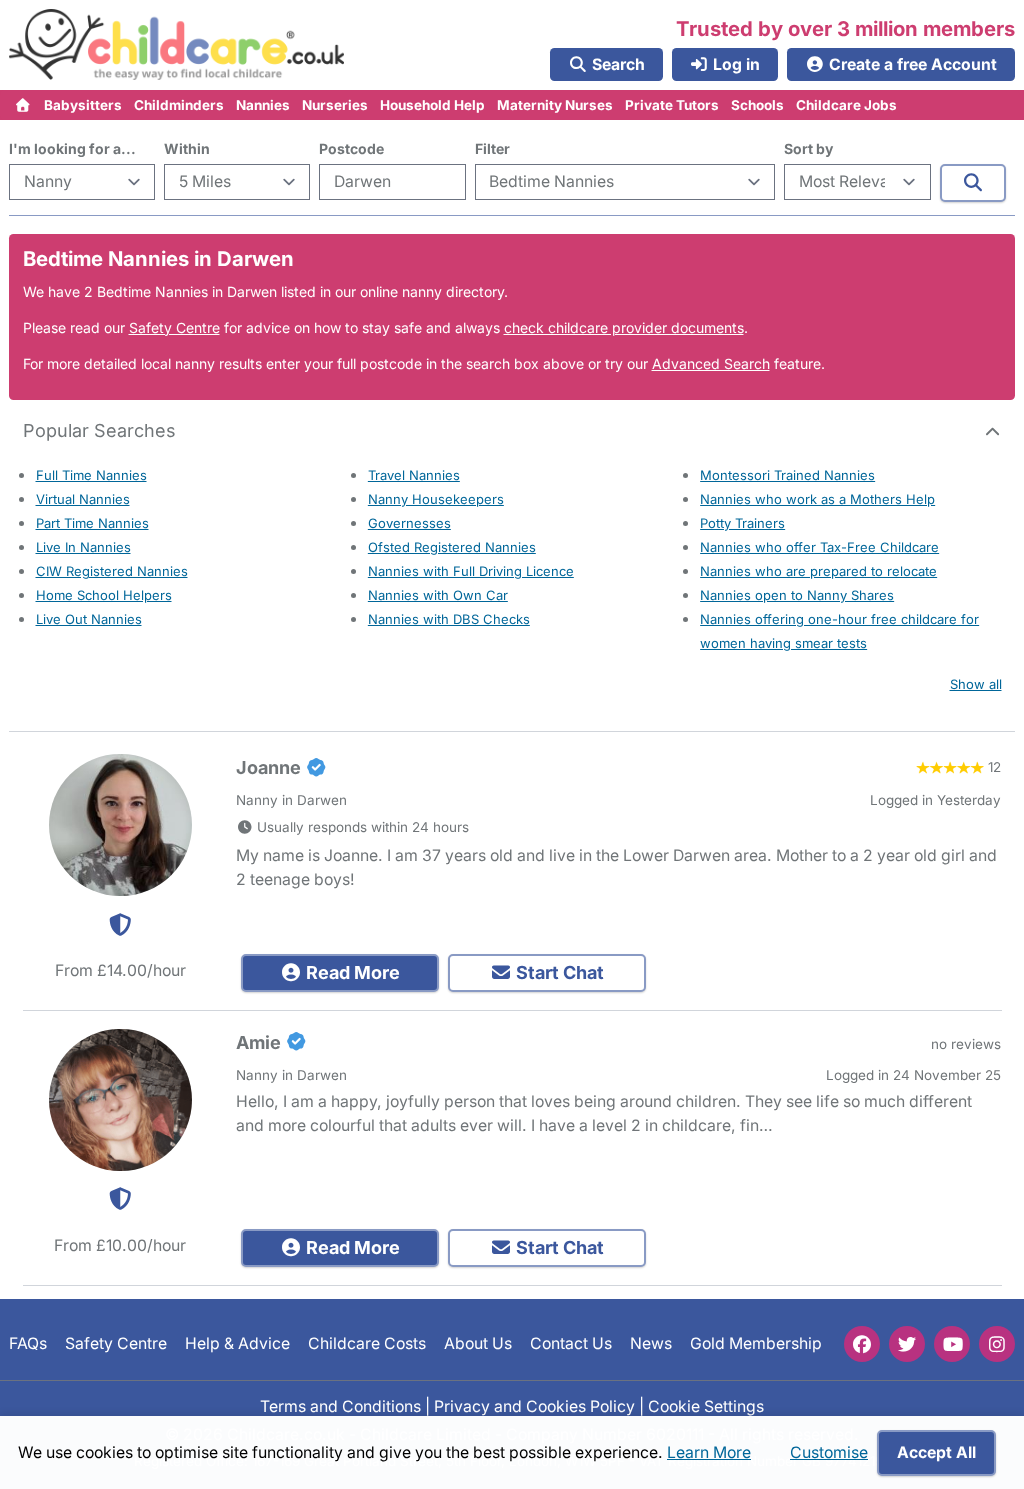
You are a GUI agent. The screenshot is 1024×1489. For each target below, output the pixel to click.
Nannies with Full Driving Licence (471, 571)
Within (187, 148)
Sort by (808, 148)
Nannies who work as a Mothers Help (817, 499)
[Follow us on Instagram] (997, 1344)
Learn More (709, 1452)
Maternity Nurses (555, 105)
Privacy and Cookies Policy (534, 1406)
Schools (757, 105)
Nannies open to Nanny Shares (797, 595)
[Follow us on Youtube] (952, 1344)
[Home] (23, 105)
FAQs (28, 1343)
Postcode (351, 148)
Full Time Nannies (91, 475)
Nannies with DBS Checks (449, 619)
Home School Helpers (104, 595)
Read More (351, 972)
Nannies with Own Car (438, 595)
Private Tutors (672, 105)
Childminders (179, 105)
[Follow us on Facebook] (862, 1344)
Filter (492, 148)
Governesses (409, 523)
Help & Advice (237, 1343)
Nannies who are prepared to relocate (818, 571)
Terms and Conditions (340, 1406)
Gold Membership (756, 1343)
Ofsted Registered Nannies (452, 547)
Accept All (936, 1452)
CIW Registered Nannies (112, 571)
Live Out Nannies (89, 619)
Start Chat (558, 972)
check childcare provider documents (624, 327)
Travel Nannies (414, 475)
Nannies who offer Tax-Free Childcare (819, 547)
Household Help (432, 105)
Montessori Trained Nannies (787, 475)
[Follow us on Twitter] (907, 1344)
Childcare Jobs (846, 105)
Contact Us (571, 1343)
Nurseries (335, 105)
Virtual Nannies (83, 499)
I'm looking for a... (72, 148)
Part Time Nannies (92, 523)
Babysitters (83, 105)
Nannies (263, 105)
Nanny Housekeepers (436, 499)
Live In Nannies (83, 547)
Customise (829, 1452)
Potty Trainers (742, 523)
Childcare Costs (367, 1343)
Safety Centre (174, 327)
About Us (478, 1343)
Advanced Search (711, 363)
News (651, 1343)
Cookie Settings (706, 1406)
